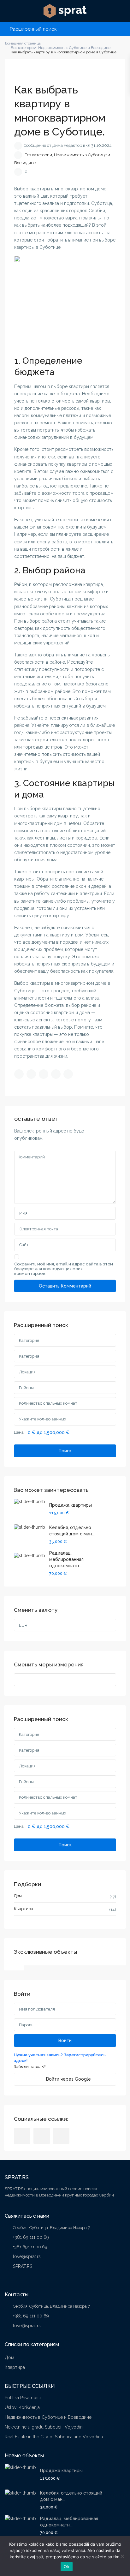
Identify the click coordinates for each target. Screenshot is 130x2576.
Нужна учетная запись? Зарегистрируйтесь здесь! (60, 2058)
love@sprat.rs (27, 2256)
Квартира (24, 1909)
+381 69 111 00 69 (31, 2237)
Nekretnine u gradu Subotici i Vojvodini (44, 2427)
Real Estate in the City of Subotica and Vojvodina (54, 2437)
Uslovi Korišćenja (22, 2407)
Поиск (65, 1451)
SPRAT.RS (23, 2266)
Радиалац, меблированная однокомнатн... (66, 1559)
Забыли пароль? (30, 2067)
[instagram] (61, 2136)
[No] (122, 2556)
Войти (65, 2041)
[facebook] (22, 2136)
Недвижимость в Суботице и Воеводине (48, 2417)
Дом (18, 1896)
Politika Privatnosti (23, 2398)
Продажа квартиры (71, 1505)
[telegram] (42, 2136)
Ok (67, 2567)
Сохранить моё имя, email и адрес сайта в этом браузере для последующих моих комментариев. (64, 1269)
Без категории (38, 155)
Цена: (19, 1432)
